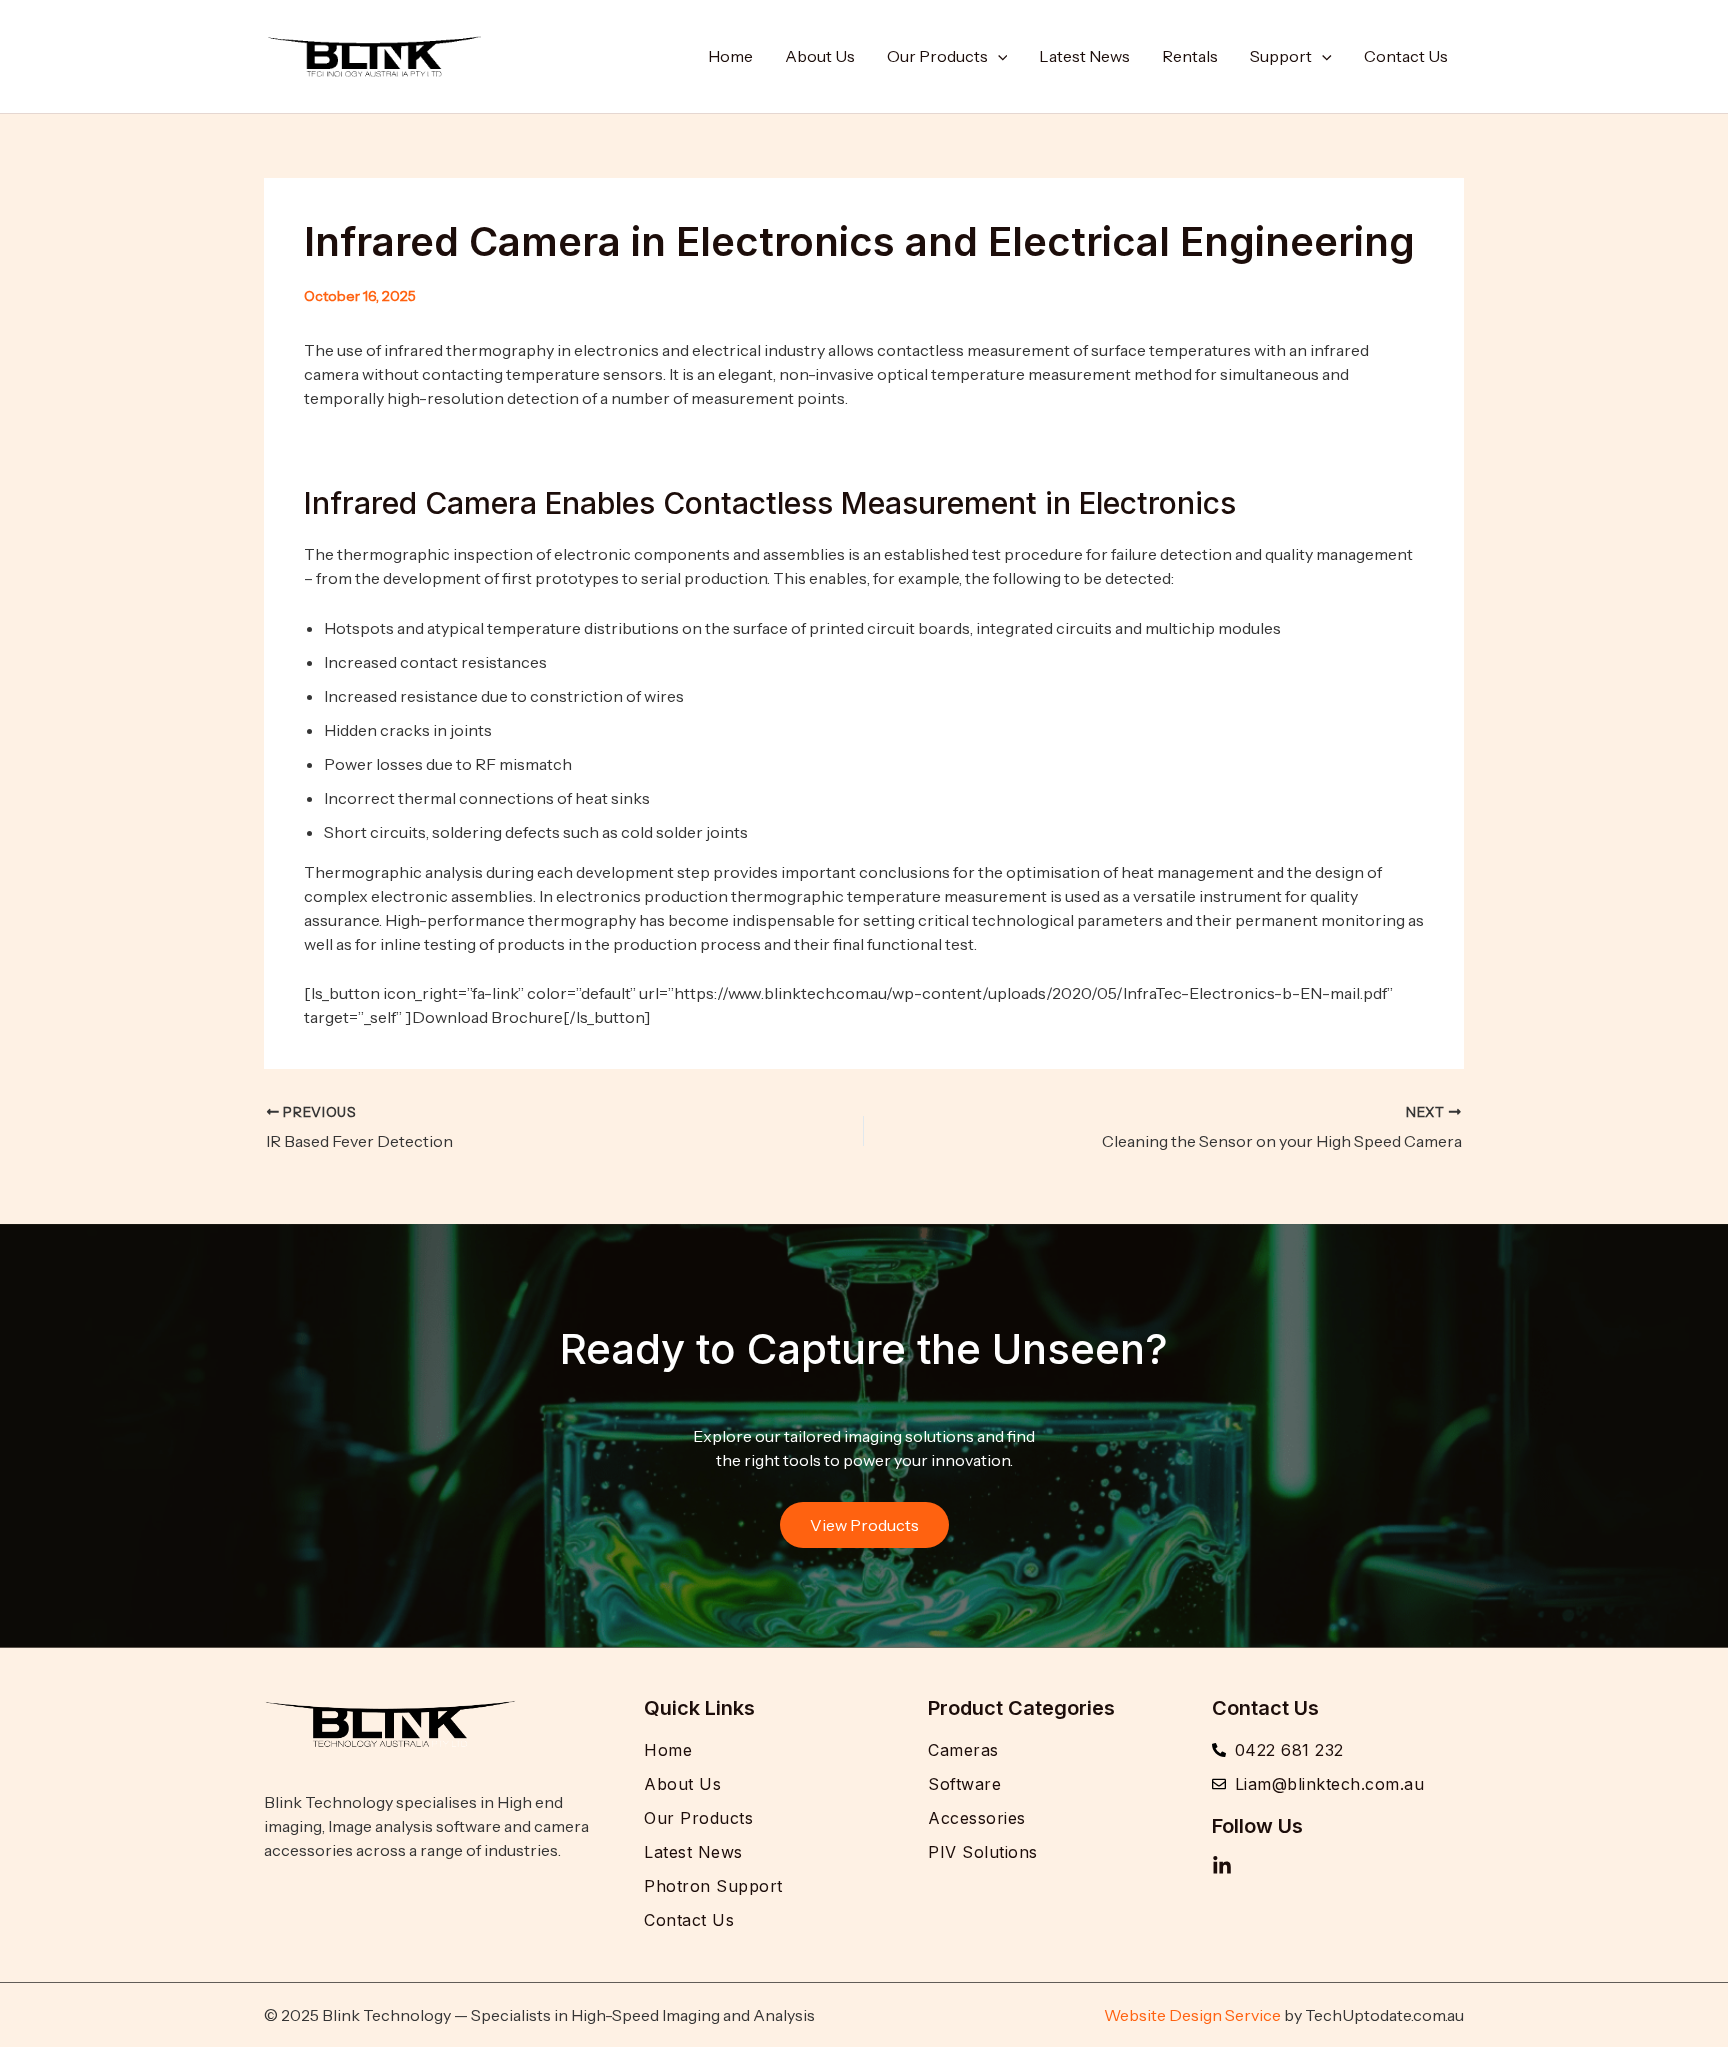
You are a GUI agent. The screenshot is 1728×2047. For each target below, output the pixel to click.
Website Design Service (1192, 2015)
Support (1281, 56)
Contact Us (1406, 56)
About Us (820, 56)
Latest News (1084, 56)
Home (730, 56)
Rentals (1190, 56)
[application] (998, 56)
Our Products (937, 56)
